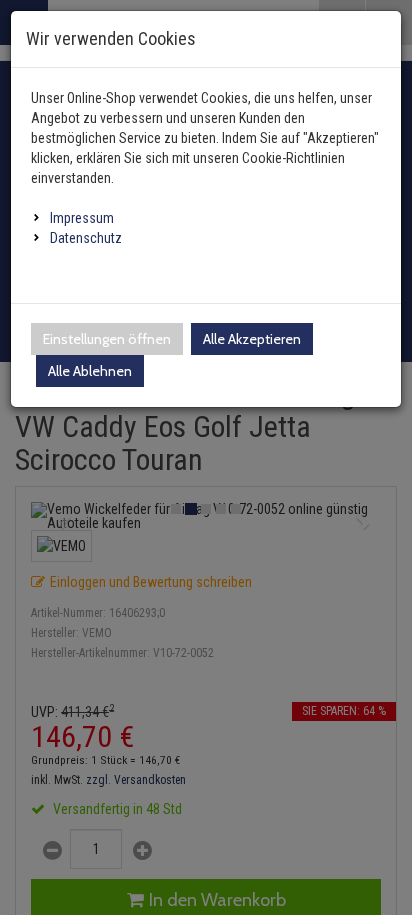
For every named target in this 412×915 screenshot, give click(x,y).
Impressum (82, 218)
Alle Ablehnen (90, 371)
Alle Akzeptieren (252, 339)
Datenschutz (86, 238)
